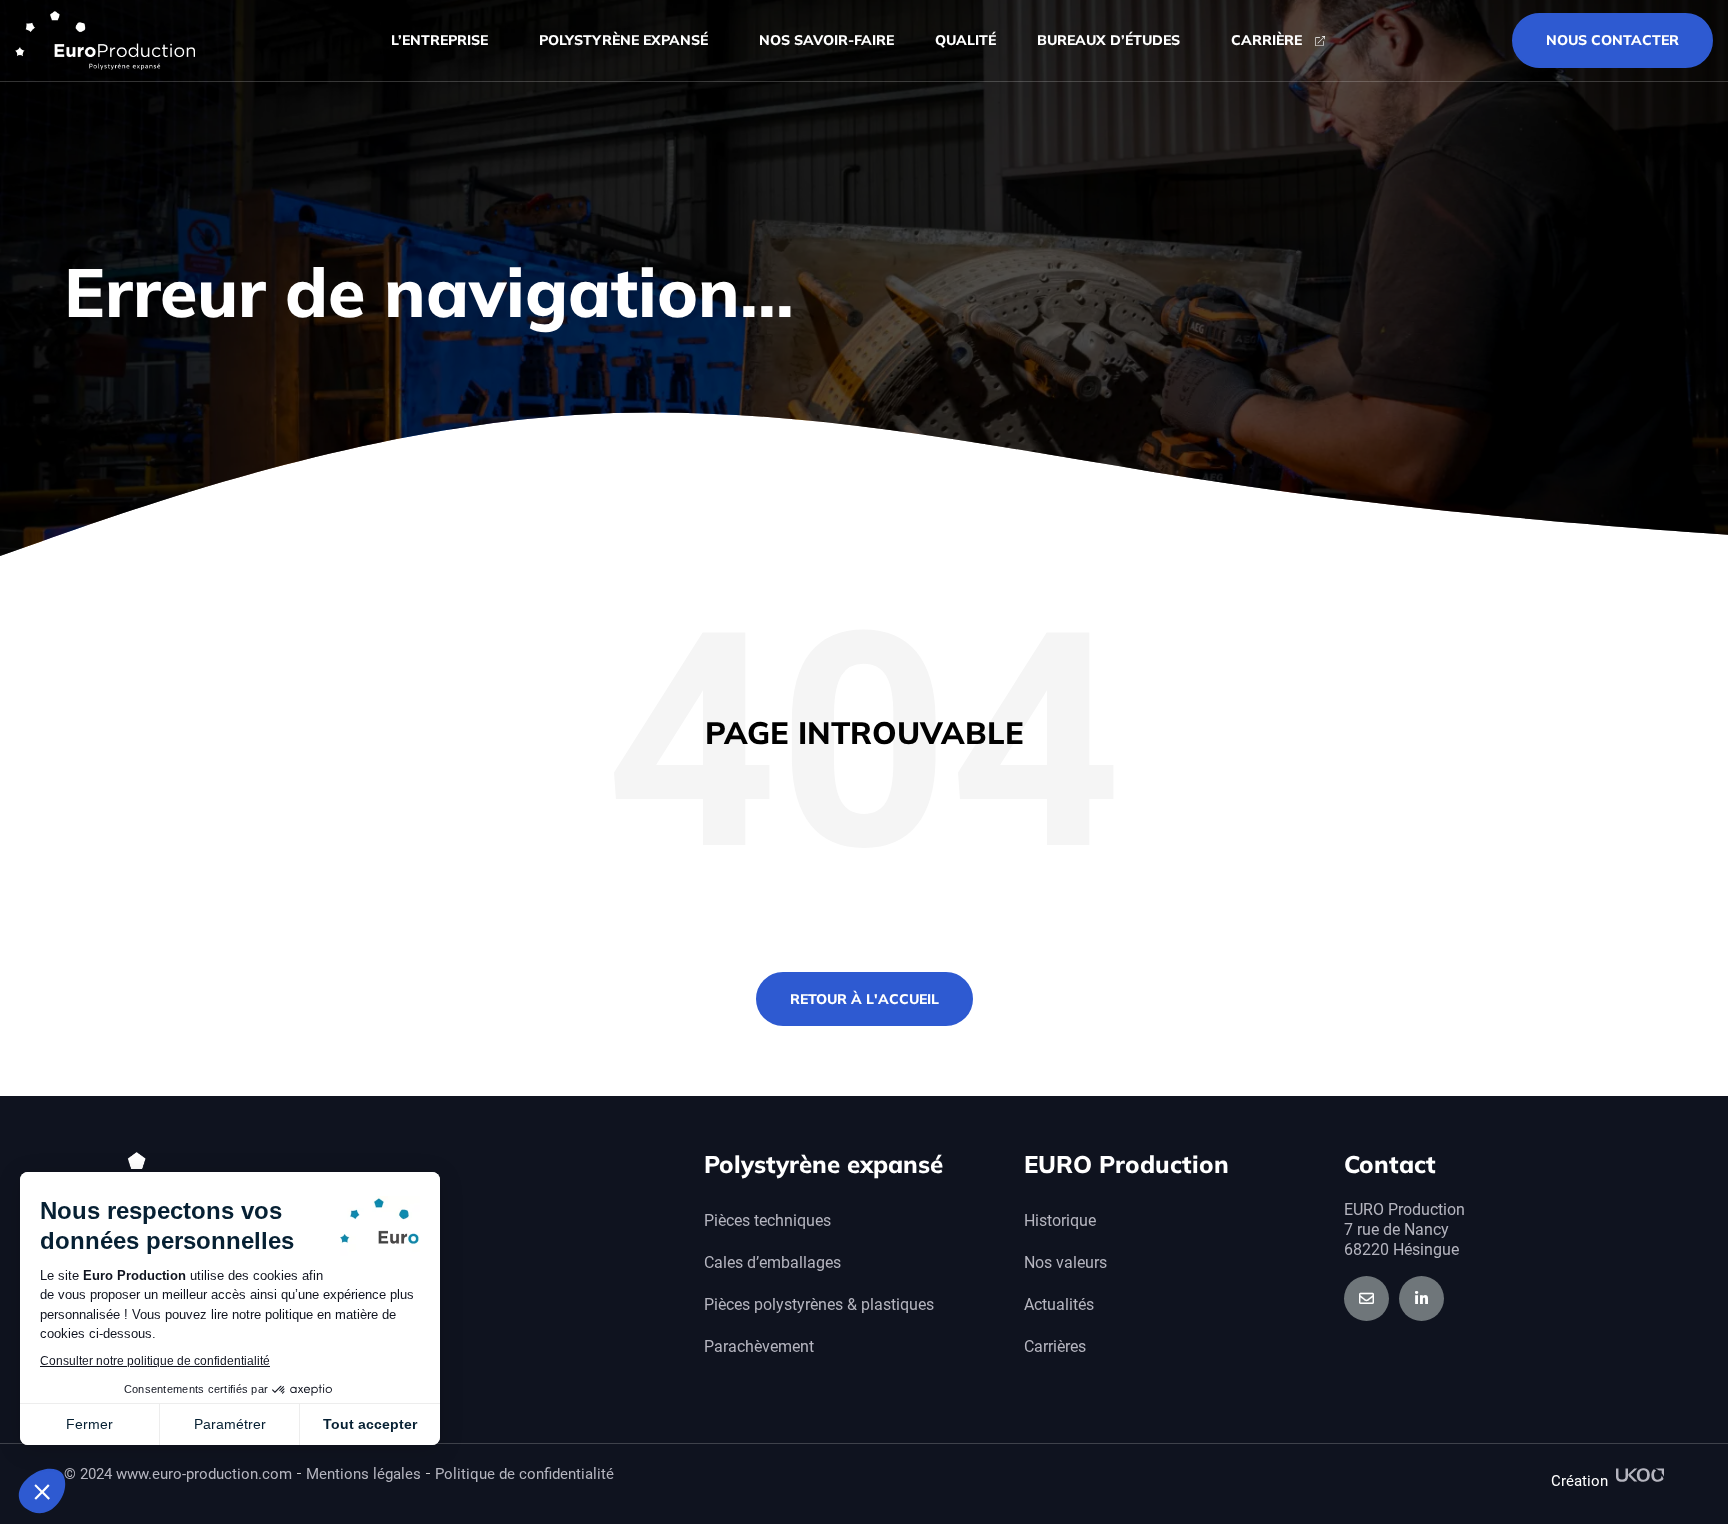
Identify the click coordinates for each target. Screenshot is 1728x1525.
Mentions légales (363, 1474)
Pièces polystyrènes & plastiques (819, 1304)
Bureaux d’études (1108, 40)
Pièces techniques (767, 1220)
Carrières (1055, 1346)
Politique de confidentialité (524, 1474)
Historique (1060, 1220)
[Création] (1640, 1475)
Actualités (1059, 1304)
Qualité (965, 40)
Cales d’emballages (772, 1262)
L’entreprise (439, 40)
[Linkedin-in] (1421, 1298)
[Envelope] (1366, 1298)
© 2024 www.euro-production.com (178, 1474)
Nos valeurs (1065, 1262)
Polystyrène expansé (623, 40)
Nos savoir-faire (826, 40)
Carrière (1266, 40)
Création (1579, 1481)
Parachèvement (759, 1346)
